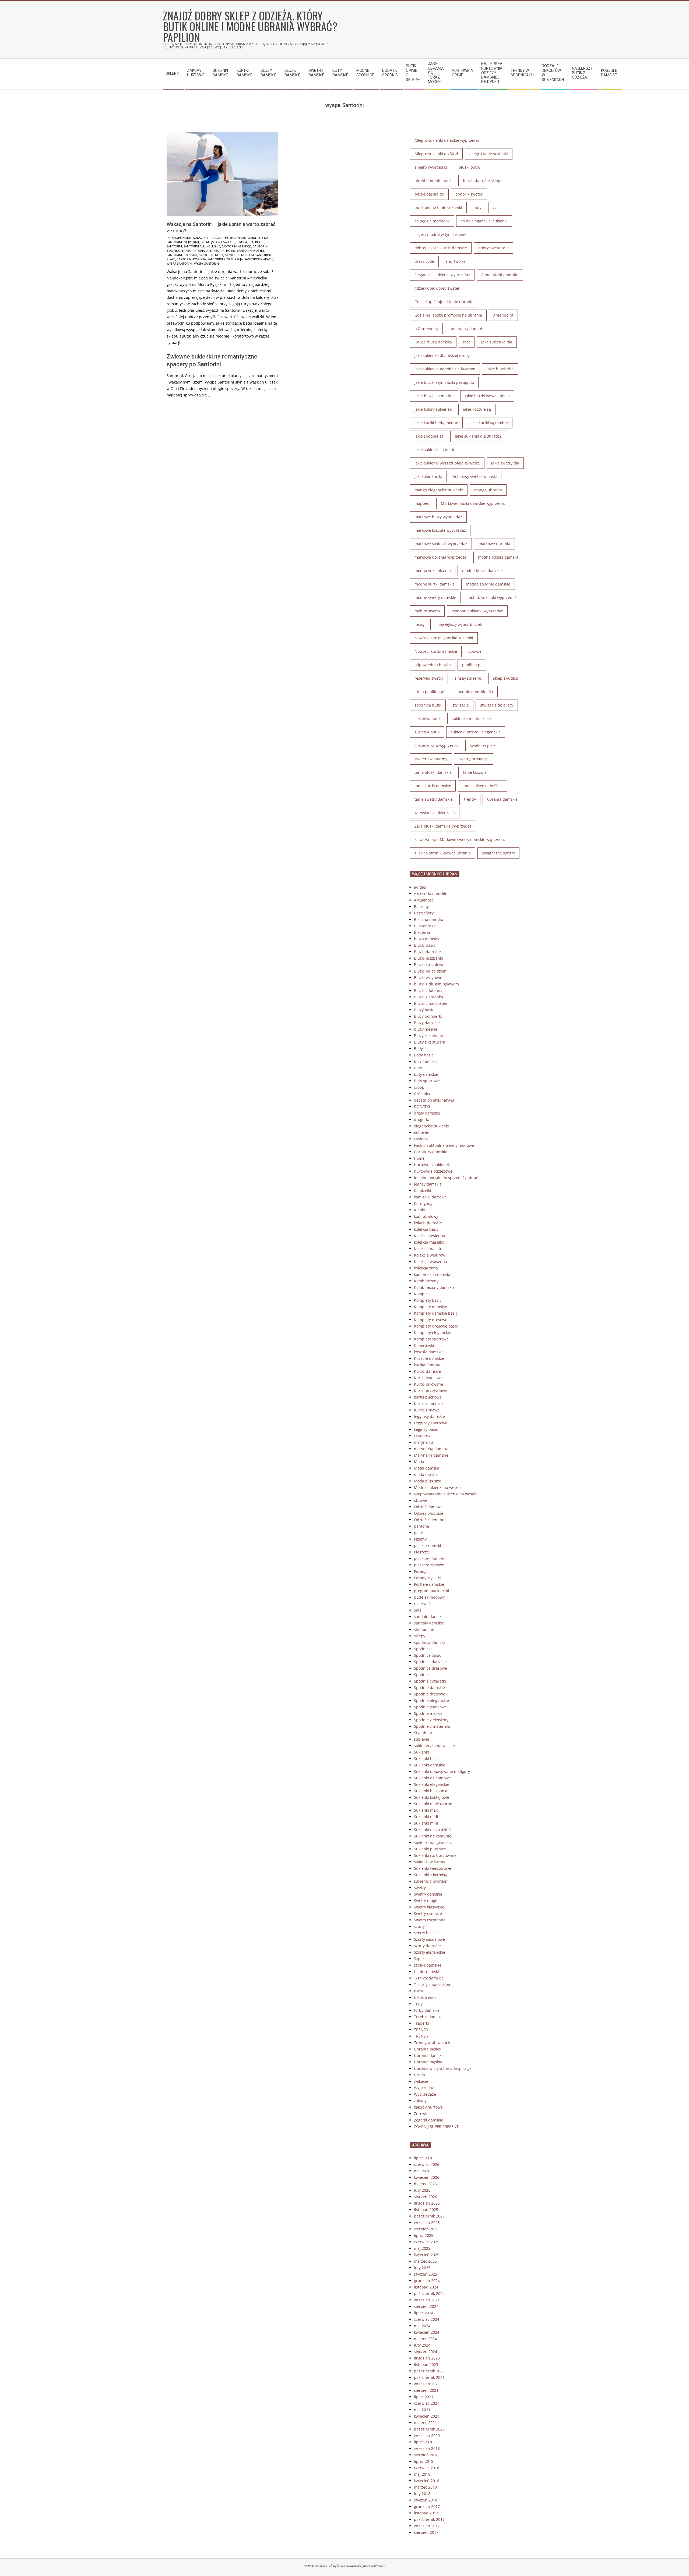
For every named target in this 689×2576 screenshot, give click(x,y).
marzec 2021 (425, 2423)
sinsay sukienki (468, 678)
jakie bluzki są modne (434, 396)
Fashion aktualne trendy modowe (444, 1145)
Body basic (424, 1055)
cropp (419, 1087)
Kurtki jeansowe (428, 1378)
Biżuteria (422, 932)
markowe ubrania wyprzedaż (441, 557)
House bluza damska (433, 342)
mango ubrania (488, 490)
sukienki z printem (431, 1881)
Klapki (419, 1210)
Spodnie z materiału (432, 1726)
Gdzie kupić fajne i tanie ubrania (444, 302)
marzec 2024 (425, 2339)
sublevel (421, 1739)
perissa (241, 242)
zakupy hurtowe (428, 2107)
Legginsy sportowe (431, 1423)
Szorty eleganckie (430, 1952)
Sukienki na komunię (433, 1836)
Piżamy (420, 1539)
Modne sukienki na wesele (438, 1487)
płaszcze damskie (430, 1558)
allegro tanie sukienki (489, 154)
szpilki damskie (428, 1965)
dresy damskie (427, 1113)
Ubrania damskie (429, 2055)
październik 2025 (429, 2216)
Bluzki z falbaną (428, 990)
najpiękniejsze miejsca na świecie (209, 242)
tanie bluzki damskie (433, 772)
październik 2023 (429, 2371)
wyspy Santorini (207, 263)
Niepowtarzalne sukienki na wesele (446, 1494)
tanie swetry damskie (434, 799)
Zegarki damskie (429, 2120)
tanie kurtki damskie (433, 786)
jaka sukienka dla (497, 342)
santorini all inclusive (202, 246)
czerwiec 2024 (427, 2319)
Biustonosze (425, 926)
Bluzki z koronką (428, 997)
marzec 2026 (425, 2184)
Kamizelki (423, 1191)
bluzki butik (469, 167)
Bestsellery (424, 913)
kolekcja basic (426, 1229)
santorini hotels (251, 251)
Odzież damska (428, 1507)
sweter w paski (483, 745)
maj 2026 (422, 2171)
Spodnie (421, 1675)
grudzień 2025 (427, 2203)
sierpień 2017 (426, 2532)
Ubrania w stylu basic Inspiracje (443, 2068)
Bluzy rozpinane (428, 1036)
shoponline (181, 238)
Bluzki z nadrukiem (431, 1003)
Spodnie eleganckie (431, 1700)
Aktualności (424, 900)
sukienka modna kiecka (473, 718)
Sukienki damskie (430, 1765)
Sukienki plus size (430, 1849)
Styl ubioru (424, 1733)
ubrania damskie (502, 799)
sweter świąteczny (431, 759)
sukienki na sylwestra (433, 1842)
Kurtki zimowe (427, 1410)
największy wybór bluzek (460, 624)
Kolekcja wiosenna (430, 1262)
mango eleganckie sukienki (439, 490)
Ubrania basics (427, 2049)
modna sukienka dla (433, 571)
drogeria (422, 1120)
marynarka (424, 1442)
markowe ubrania (494, 544)
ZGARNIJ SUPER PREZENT (436, 2126)
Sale (418, 1610)
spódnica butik (428, 705)
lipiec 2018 (424, 2461)
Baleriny (421, 906)
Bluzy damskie (427, 1023)
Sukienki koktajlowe (431, 1797)
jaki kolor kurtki (428, 476)
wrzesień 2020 (427, 2435)
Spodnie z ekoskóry (431, 1720)
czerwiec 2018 (427, 2468)
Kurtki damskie (427, 1371)
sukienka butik (428, 718)
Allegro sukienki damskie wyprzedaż (447, 140)
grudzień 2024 (427, 2281)
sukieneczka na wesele (434, 1746)
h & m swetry (426, 329)
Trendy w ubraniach (432, 2043)
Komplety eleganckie (433, 1333)
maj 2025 (422, 2248)
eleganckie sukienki (431, 1126)
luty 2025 (422, 2268)
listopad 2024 (426, 2287)
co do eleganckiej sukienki (484, 221)
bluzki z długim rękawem (436, 984)
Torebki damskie (429, 2017)
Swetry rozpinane (430, 1920)
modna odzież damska (498, 557)
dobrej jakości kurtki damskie (441, 248)
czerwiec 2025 (427, 2242)
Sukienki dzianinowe (432, 1778)
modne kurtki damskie (435, 584)
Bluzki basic (425, 945)
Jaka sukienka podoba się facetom (445, 369)
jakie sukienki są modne (436, 450)
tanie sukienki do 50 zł (482, 786)
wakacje (199, 238)
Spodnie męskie (428, 1713)
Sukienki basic (427, 1759)
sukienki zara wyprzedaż (437, 745)
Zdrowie (421, 2114)
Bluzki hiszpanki (428, 958)
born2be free (426, 1061)
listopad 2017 (426, 2513)
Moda (419, 1462)
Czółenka (422, 1094)
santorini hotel (223, 251)
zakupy (420, 2101)
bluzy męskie (426, 1029)
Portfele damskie (429, 1584)
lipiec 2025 (424, 2235)
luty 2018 (422, 2494)
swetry (420, 1888)
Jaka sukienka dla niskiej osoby (442, 355)
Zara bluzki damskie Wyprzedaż (443, 826)
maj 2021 (422, 2410)
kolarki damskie (428, 1223)
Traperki (421, 2023)
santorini (174, 246)
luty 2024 (422, 2345)
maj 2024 (422, 2326)
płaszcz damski (428, 1546)
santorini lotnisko (182, 255)
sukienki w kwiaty (430, 1862)
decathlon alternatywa (434, 1100)
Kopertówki (424, 1345)
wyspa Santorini (180, 263)
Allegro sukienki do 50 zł (436, 154)
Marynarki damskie (431, 1455)
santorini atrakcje (237, 246)
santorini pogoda (191, 259)
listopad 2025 (426, 2210)
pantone (421, 1526)
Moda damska (427, 1468)
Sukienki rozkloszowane (435, 1855)
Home (419, 1158)
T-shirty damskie (429, 1978)
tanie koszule (475, 772)
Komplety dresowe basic (436, 1326)
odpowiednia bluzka (433, 665)
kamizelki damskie (430, 1197)
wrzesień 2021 (427, 2384)
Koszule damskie (429, 1358)
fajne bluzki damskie (500, 275)
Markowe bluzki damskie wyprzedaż (473, 503)
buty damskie (426, 1074)
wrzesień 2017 (427, 2526)
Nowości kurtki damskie (436, 651)
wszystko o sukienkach (435, 813)
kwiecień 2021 (427, 2416)
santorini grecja (195, 251)
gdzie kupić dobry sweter (437, 288)
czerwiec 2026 (427, 2164)
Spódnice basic (428, 1655)
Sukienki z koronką (431, 1875)
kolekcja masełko (429, 1242)
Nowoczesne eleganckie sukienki (444, 638)
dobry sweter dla (493, 248)
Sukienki (421, 1752)
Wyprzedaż (424, 2088)
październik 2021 (429, 2377)
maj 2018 (422, 2474)
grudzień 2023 (427, 2358)
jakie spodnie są (429, 436)
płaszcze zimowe (429, 1565)
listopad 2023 (426, 2364)
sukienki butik (427, 732)
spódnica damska (430, 1642)
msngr (420, 624)
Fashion (421, 1139)
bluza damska (426, 939)
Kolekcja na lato (428, 1249)
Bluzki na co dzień (430, 971)
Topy (418, 2004)
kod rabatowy (426, 1216)
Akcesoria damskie (431, 894)
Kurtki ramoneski (429, 1404)
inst (467, 342)
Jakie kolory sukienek (433, 409)
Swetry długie (426, 1901)
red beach (257, 242)
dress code (424, 261)
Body (418, 1049)
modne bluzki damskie (482, 571)
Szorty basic (425, 1933)
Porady (420, 1571)
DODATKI (422, 1107)
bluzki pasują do (429, 194)
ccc (496, 207)
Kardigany (423, 1203)
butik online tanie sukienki (438, 207)
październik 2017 (429, 2519)
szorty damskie (427, 1946)
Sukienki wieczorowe (433, 1868)
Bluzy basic (424, 1010)
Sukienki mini (426, 1823)
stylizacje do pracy (497, 705)
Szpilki (420, 1959)
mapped (422, 503)
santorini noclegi (239, 255)
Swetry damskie (428, 1894)
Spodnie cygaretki (430, 1681)
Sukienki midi (426, 1817)
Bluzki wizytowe (428, 977)
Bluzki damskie (427, 952)
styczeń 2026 (426, 2197)
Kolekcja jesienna (430, 1236)
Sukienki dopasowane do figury (442, 1771)
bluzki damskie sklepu (483, 181)
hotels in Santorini (240, 238)
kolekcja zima (426, 1268)
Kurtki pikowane (428, 1384)
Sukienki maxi (426, 1810)
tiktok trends (425, 1997)
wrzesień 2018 (427, 2448)
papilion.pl (472, 665)
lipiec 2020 (424, 2442)
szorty (419, 1926)
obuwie (475, 651)
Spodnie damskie (429, 1688)
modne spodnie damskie (488, 584)
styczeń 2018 (426, 2500)
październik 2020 (429, 2429)
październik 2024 (429, 2293)
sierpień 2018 (426, 2455)
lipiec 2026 (424, 2158)
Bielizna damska (429, 919)
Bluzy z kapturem (430, 1042)
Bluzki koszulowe (429, 965)
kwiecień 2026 (427, 2177)
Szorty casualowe (429, 1939)
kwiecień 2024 (427, 2332)
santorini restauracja (225, 259)
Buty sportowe (427, 1081)
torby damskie (427, 2010)
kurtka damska (427, 1365)
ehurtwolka (456, 261)
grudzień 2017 (427, 2506)
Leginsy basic (426, 1429)
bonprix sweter (469, 194)
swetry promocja (474, 759)
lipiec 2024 (424, 2313)
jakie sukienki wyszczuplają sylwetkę (447, 463)
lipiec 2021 (424, 2397)
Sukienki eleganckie (432, 1784)
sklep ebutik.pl (506, 678)
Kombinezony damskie (434, 1287)
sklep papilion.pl (429, 692)
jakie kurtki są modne (489, 423)
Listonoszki (424, 1436)
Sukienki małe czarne (433, 1804)
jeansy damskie (428, 1184)
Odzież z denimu (429, 1520)
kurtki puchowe (428, 1397)
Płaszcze (421, 1552)
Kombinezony (426, 1281)
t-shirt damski (426, 1972)
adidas (420, 887)
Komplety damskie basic (436, 1313)
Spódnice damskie (430, 1662)
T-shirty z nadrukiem (433, 1984)
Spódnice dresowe (430, 1668)
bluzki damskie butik (433, 181)
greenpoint (503, 315)
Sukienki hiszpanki (431, 1791)
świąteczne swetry (498, 853)
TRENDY (421, 2030)
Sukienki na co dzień (432, 1830)
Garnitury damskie (431, 1152)
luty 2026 (422, 2190)
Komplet (421, 1294)
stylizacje (461, 705)
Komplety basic (428, 1300)
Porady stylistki (427, 1578)
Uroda (419, 2075)
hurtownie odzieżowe (433, 1171)
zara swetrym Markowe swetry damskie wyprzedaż (460, 840)
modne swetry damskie (435, 597)
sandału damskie (429, 1617)
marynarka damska (431, 1449)
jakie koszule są (477, 409)
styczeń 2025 (426, 2274)
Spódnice (422, 1649)
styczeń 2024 (426, 2352)
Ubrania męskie (428, 2062)
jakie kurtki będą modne (436, 423)
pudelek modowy (429, 1597)
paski (419, 1533)
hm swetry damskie (467, 329)
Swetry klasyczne (429, 1907)
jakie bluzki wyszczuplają (487, 396)
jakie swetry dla (505, 463)
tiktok (419, 1991)
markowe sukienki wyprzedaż (441, 544)
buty (477, 207)
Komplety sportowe (431, 1339)
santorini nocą (211, 255)
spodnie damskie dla (474, 692)
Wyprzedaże (425, 2094)
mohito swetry (427, 611)
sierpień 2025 (426, 2229)
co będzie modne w (432, 221)
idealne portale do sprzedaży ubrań (446, 1178)
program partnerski (432, 1591)
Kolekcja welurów (430, 1255)
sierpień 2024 (426, 2306)
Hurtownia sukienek (432, 1165)
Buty (418, 1068)
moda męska (425, 1475)
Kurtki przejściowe (430, 1391)
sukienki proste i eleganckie (476, 732)
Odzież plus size (429, 1513)
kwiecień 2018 (427, 2481)
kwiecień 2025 (427, 2255)
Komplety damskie (430, 1307)
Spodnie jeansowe (430, 1707)
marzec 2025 (425, 2261)
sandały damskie (429, 1623)
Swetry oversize (428, 1913)
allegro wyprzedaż (431, 167)
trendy (470, 799)
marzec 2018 (425, 2487)
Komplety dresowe (431, 1320)
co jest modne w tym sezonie (440, 234)
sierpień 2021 (426, 2390)
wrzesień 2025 (427, 2222)
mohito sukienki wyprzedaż (492, 597)
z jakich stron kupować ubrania (443, 853)
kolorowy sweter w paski (475, 476)
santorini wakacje (259, 259)
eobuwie (422, 1132)
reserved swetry (429, 678)
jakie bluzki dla (500, 369)
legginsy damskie (429, 1416)
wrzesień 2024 (427, 2300)
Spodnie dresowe (430, 1694)
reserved (422, 1604)
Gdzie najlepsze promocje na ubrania (448, 315)
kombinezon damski (432, 1274)
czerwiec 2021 (427, 2403)
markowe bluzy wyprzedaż (438, 517)
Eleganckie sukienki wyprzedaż (442, 275)
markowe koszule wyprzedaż (440, 530)
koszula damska (428, 1352)
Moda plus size (428, 1481)
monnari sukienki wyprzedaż (477, 611)
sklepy (420, 1636)
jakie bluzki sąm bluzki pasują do (444, 382)
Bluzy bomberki (428, 1016)
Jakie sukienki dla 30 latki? (478, 436)
